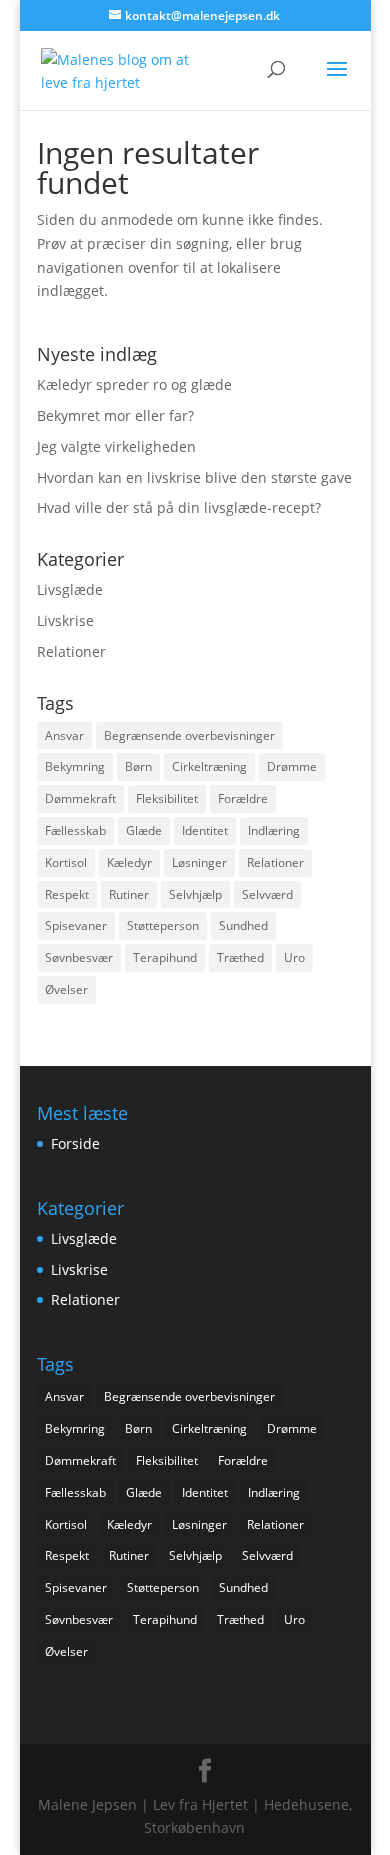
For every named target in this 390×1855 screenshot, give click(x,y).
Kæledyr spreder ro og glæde (134, 384)
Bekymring (75, 766)
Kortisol (66, 862)
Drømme (292, 766)
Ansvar (64, 735)
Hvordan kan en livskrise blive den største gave (194, 477)
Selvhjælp (195, 894)
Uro (294, 957)
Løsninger (199, 862)
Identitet (205, 830)
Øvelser (66, 989)
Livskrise (65, 620)
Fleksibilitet (167, 798)
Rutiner (129, 894)
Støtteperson (163, 925)
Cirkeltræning (209, 766)
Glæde (144, 830)
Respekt (67, 894)
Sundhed (243, 925)
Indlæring (274, 830)
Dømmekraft (80, 798)
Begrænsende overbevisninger (189, 735)
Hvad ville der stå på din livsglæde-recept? (179, 507)
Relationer (71, 651)
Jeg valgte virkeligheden (116, 446)
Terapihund (165, 957)
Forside (75, 1143)
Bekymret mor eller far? (115, 415)
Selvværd (267, 894)
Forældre (243, 798)
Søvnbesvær (79, 957)
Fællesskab (75, 830)
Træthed (240, 957)
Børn (138, 766)
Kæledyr (129, 862)
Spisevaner (76, 925)
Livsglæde (70, 589)
